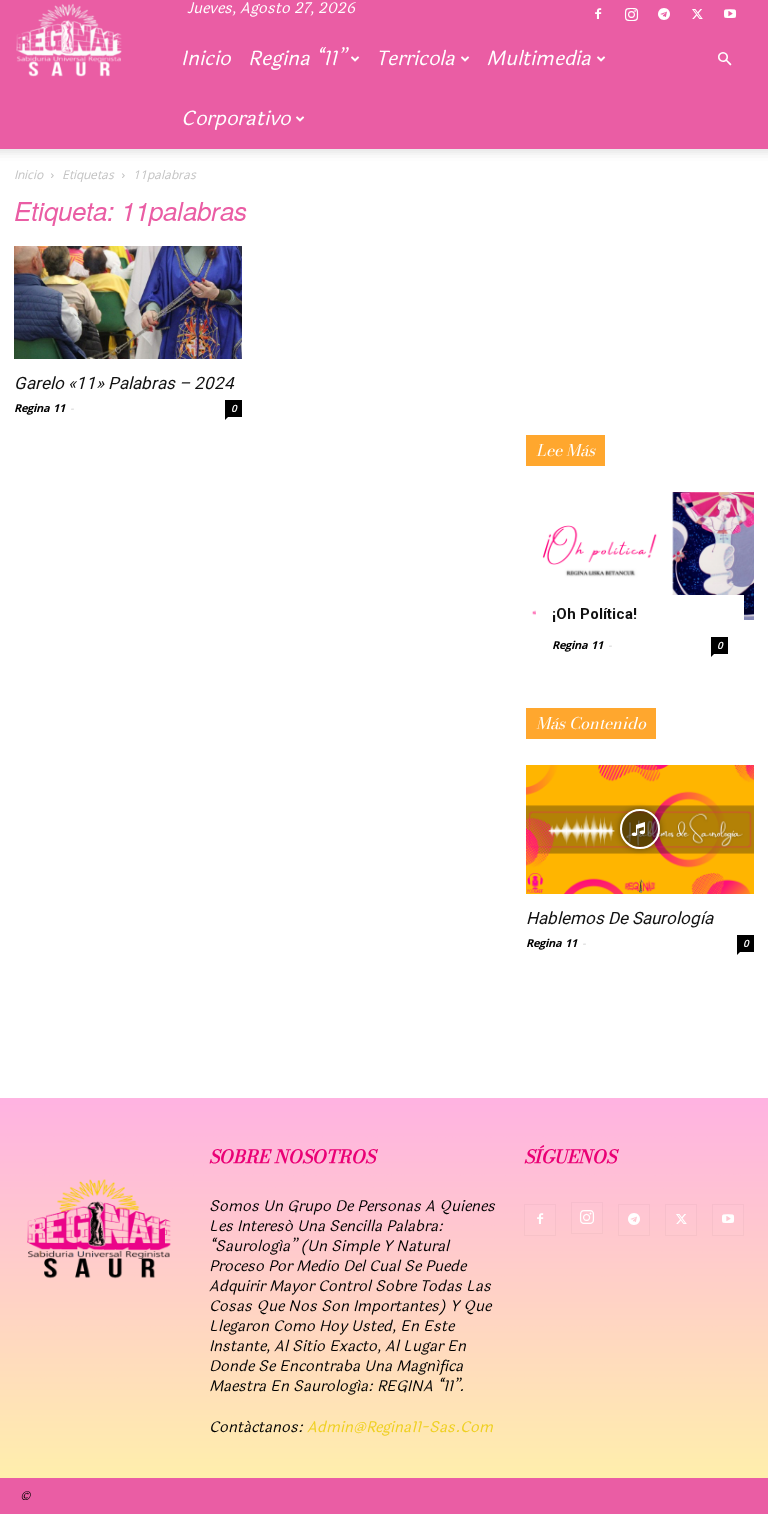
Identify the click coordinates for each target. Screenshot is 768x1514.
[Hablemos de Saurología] (640, 829)
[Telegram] (664, 15)
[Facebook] (598, 15)
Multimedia (538, 58)
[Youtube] (730, 15)
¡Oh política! (594, 614)
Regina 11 (39, 407)
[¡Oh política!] (640, 556)
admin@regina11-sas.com (400, 1427)
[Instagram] (631, 15)
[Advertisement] (640, 325)
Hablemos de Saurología (619, 918)
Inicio (205, 58)
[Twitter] (697, 15)
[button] (724, 59)
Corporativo (235, 118)
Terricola (415, 58)
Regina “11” (296, 58)
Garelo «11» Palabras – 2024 (124, 383)
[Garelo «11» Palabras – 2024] (128, 302)
